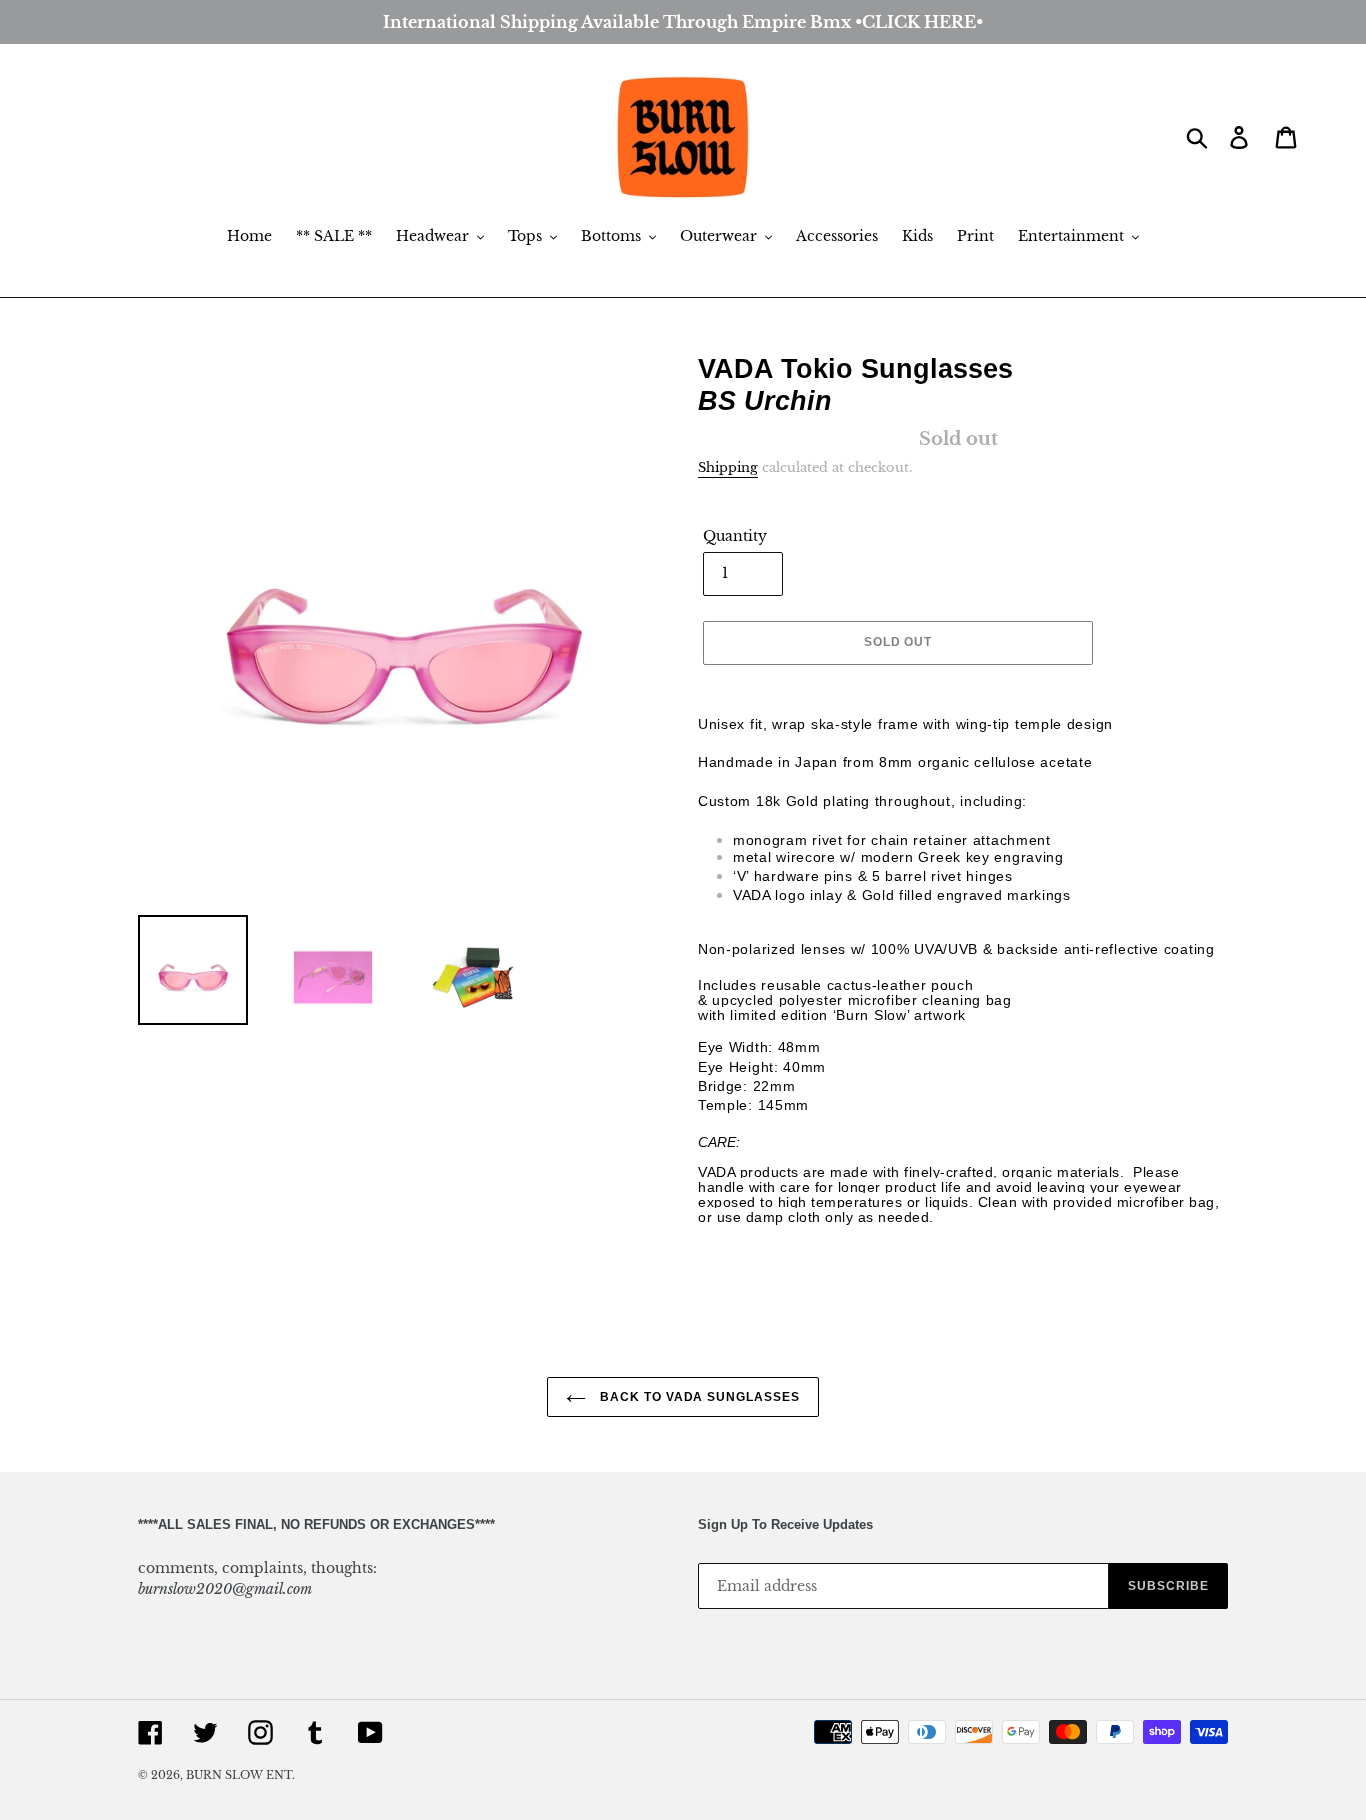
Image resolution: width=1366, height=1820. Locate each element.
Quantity (735, 536)
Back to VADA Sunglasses (698, 1397)
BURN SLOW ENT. (240, 1775)
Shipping (728, 467)
